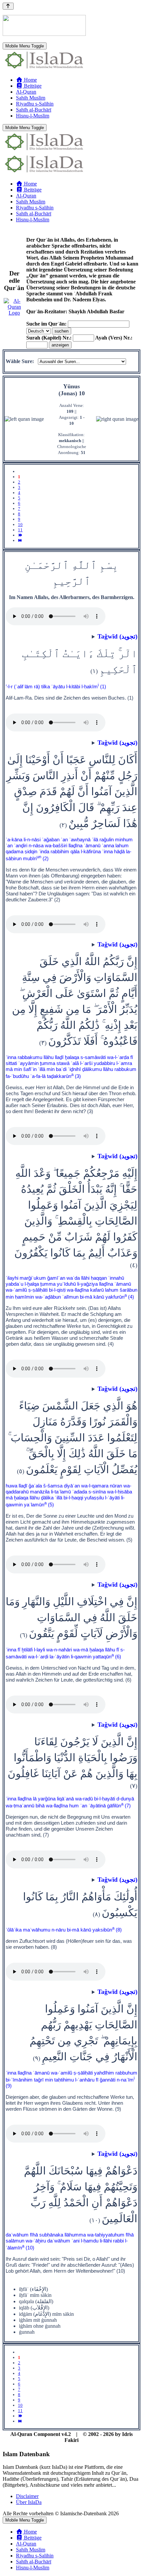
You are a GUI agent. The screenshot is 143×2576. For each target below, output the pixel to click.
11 (20, 530)
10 (20, 525)
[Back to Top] (8, 6)
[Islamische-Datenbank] (44, 69)
